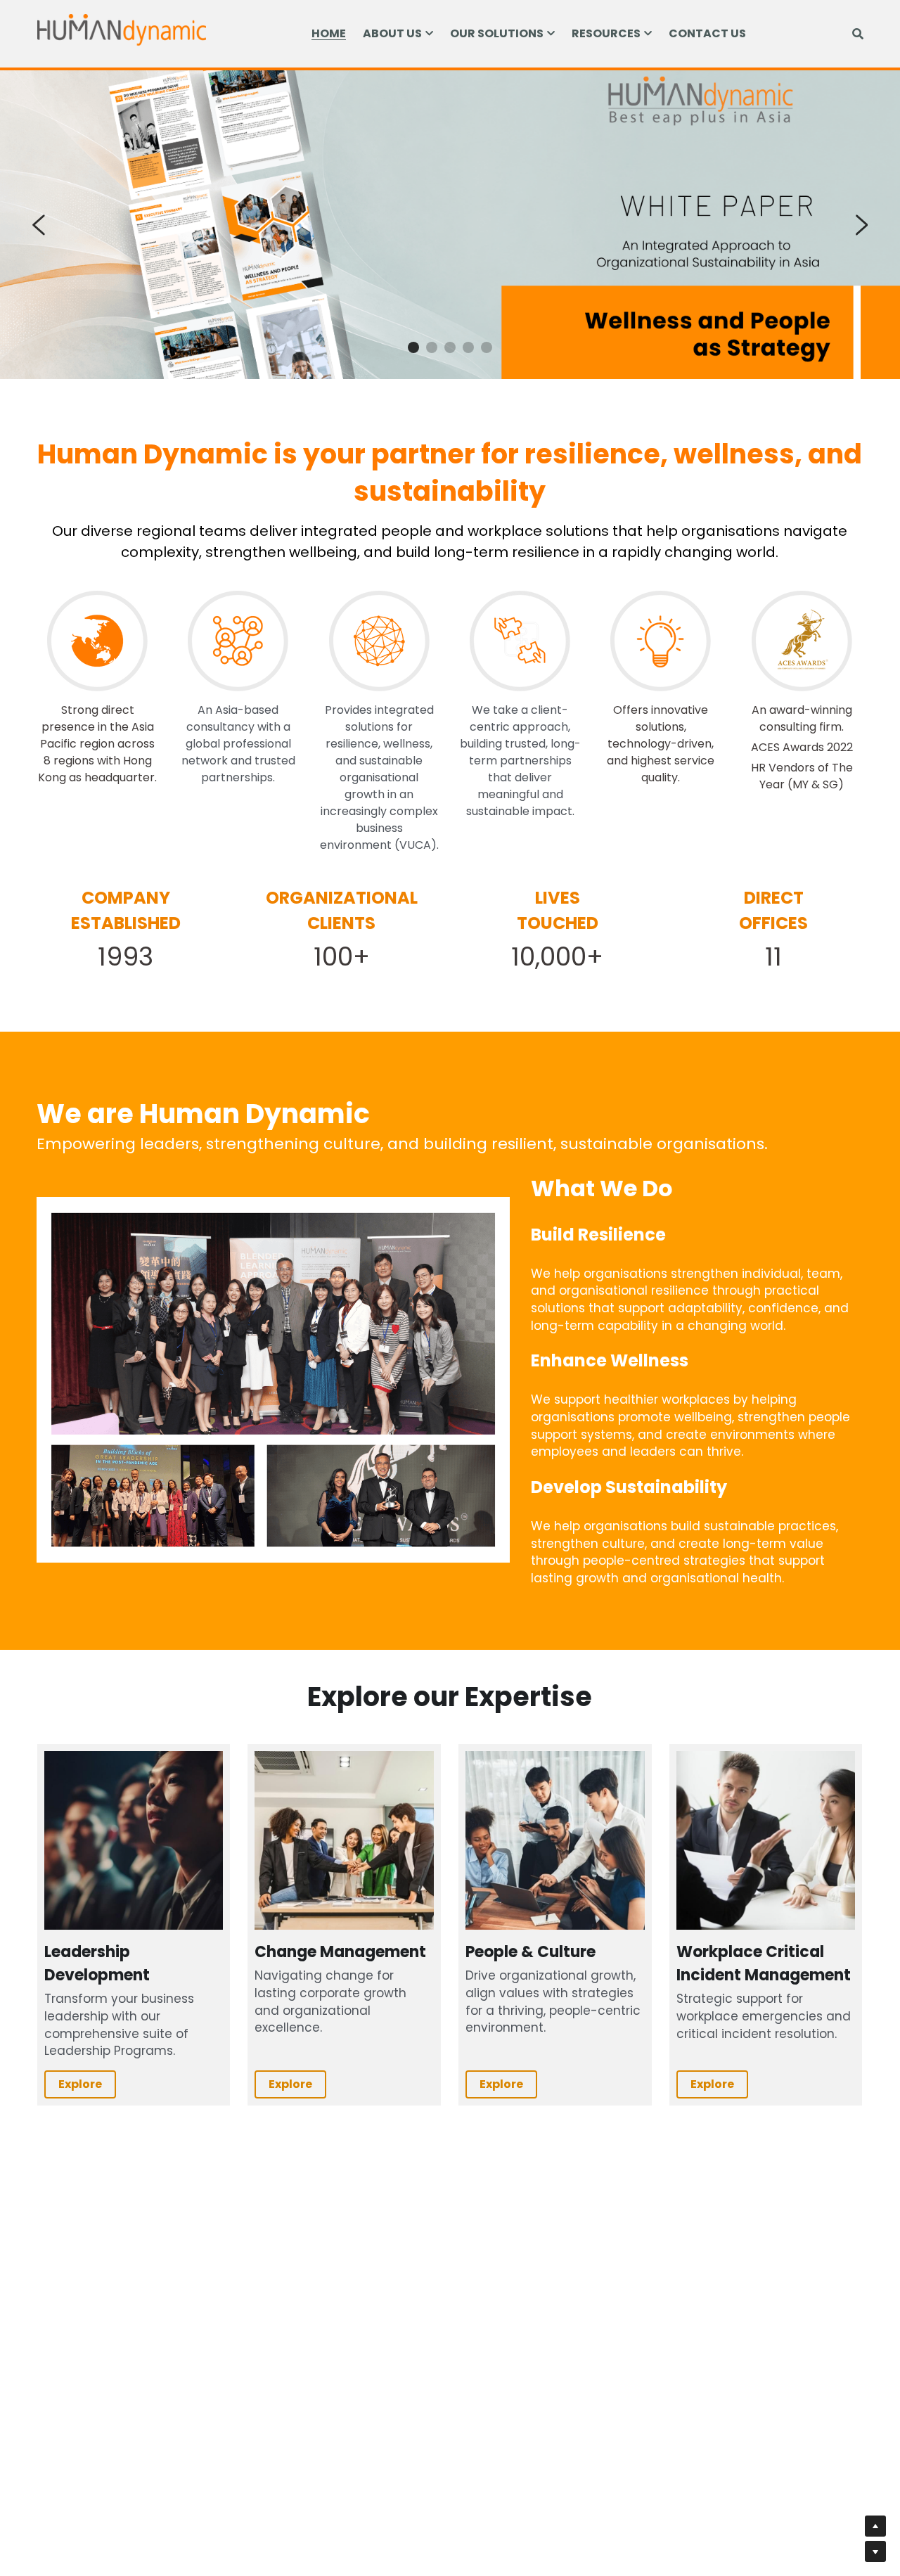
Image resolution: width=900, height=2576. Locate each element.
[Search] (858, 34)
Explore (80, 2084)
